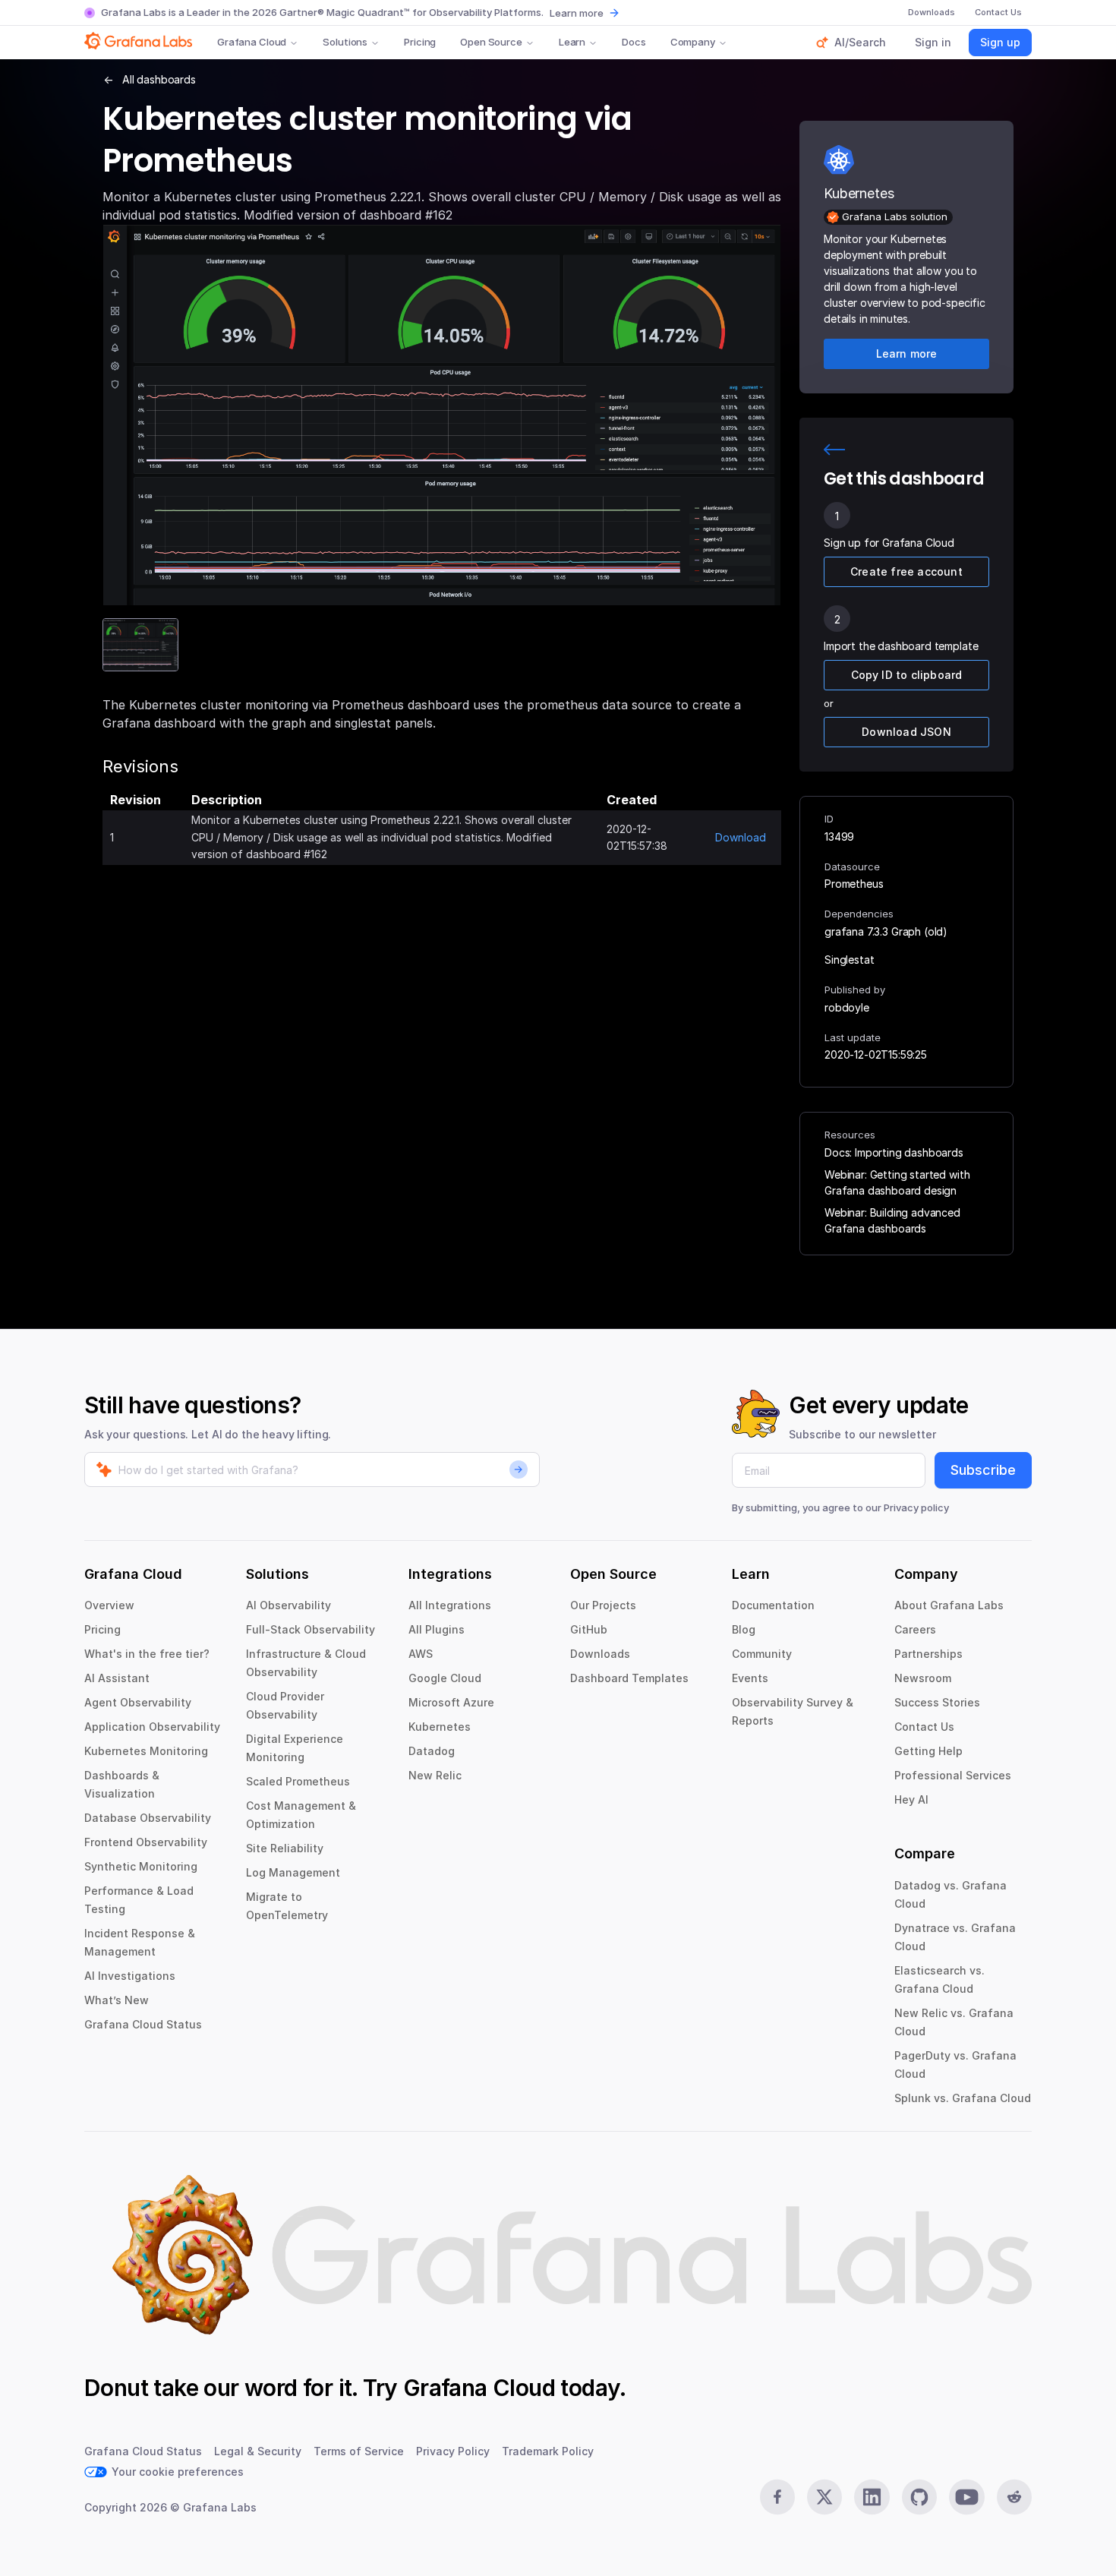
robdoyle (847, 1007)
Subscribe (983, 1470)
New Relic (435, 1775)
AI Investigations (130, 1976)
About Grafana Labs (949, 1605)
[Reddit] (1014, 2497)
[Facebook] (777, 2497)
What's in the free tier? (147, 1654)
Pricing (420, 42)
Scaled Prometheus (298, 1781)
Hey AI (911, 1799)
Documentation (773, 1605)
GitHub (589, 1629)
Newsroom (923, 1678)
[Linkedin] (872, 2497)
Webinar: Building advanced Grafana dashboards (892, 1220)
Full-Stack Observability (311, 1629)
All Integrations (450, 1605)
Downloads (600, 1654)
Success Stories (937, 1702)
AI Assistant (117, 1678)
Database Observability (148, 1818)
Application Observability (152, 1727)
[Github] (919, 2497)
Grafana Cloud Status (143, 2024)
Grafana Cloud (252, 42)
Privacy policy (916, 1507)
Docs (634, 42)
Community (762, 1654)
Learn (572, 42)
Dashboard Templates (629, 1678)
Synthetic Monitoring (141, 1866)
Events (750, 1678)
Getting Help (928, 1751)
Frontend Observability (146, 1842)
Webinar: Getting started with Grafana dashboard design (897, 1182)
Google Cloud (445, 1678)
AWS (421, 1654)
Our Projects (603, 1605)
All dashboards (159, 79)
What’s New (117, 2000)
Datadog (432, 1751)
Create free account (906, 571)
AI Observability (288, 1605)
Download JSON (906, 732)
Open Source (491, 42)
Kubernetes (440, 1727)
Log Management (293, 1872)
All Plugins (437, 1629)
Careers (915, 1629)
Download (741, 837)
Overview (109, 1605)
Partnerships (928, 1654)
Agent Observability (138, 1702)
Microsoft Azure (451, 1702)
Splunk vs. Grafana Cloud (963, 2098)
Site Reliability (285, 1848)
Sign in (933, 42)
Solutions (345, 42)
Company (693, 42)
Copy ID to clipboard (907, 675)
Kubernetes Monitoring (146, 1751)
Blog (744, 1629)
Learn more (577, 13)
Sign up (1000, 42)
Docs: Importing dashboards (894, 1152)
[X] (824, 2497)
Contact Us (924, 1727)
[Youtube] (966, 2497)
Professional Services (953, 1775)
